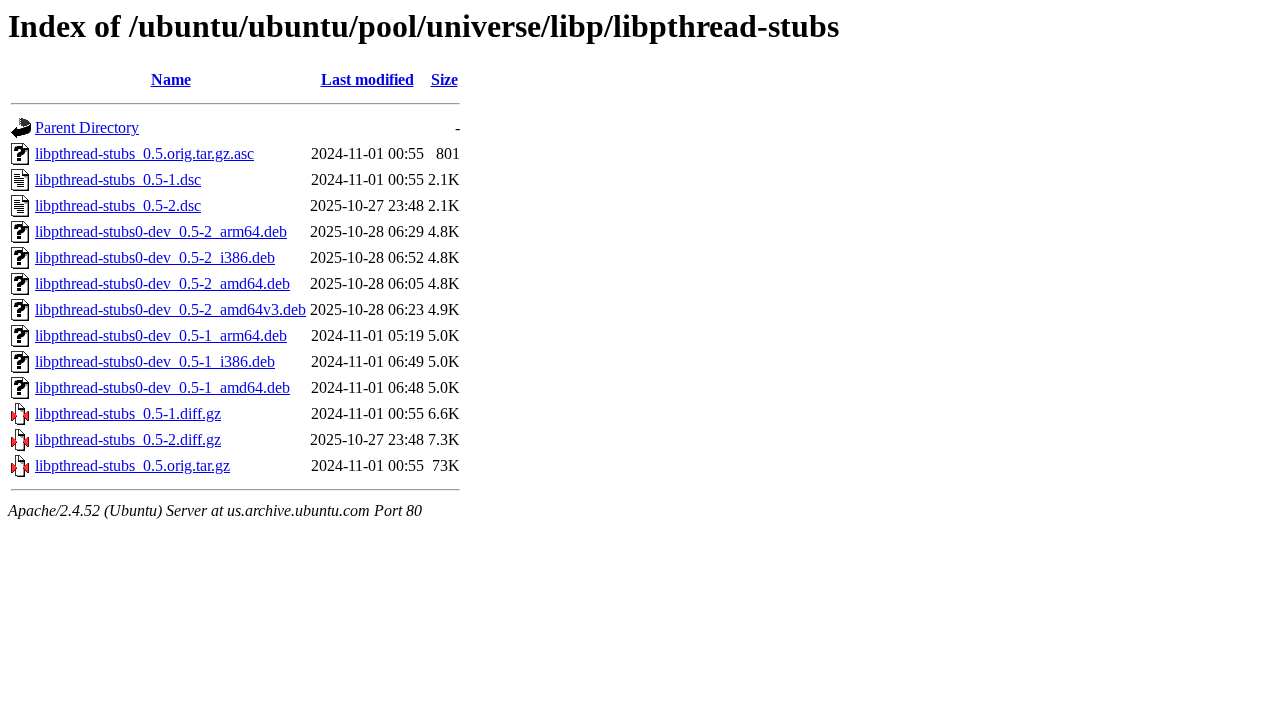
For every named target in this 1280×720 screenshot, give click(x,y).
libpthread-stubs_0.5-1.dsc (118, 179)
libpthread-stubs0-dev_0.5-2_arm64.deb (161, 231)
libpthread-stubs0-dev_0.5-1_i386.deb (155, 361)
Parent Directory (87, 127)
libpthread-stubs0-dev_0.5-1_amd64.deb (162, 387)
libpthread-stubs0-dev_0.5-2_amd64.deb (162, 283)
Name (171, 79)
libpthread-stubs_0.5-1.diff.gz (128, 413)
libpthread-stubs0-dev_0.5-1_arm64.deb (161, 335)
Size (444, 79)
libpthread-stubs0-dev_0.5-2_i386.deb (155, 257)
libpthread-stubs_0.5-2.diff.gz (128, 439)
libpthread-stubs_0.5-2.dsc (118, 205)
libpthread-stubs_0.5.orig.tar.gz (132, 465)
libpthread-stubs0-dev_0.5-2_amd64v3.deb (170, 309)
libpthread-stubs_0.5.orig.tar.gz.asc (144, 153)
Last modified (367, 79)
